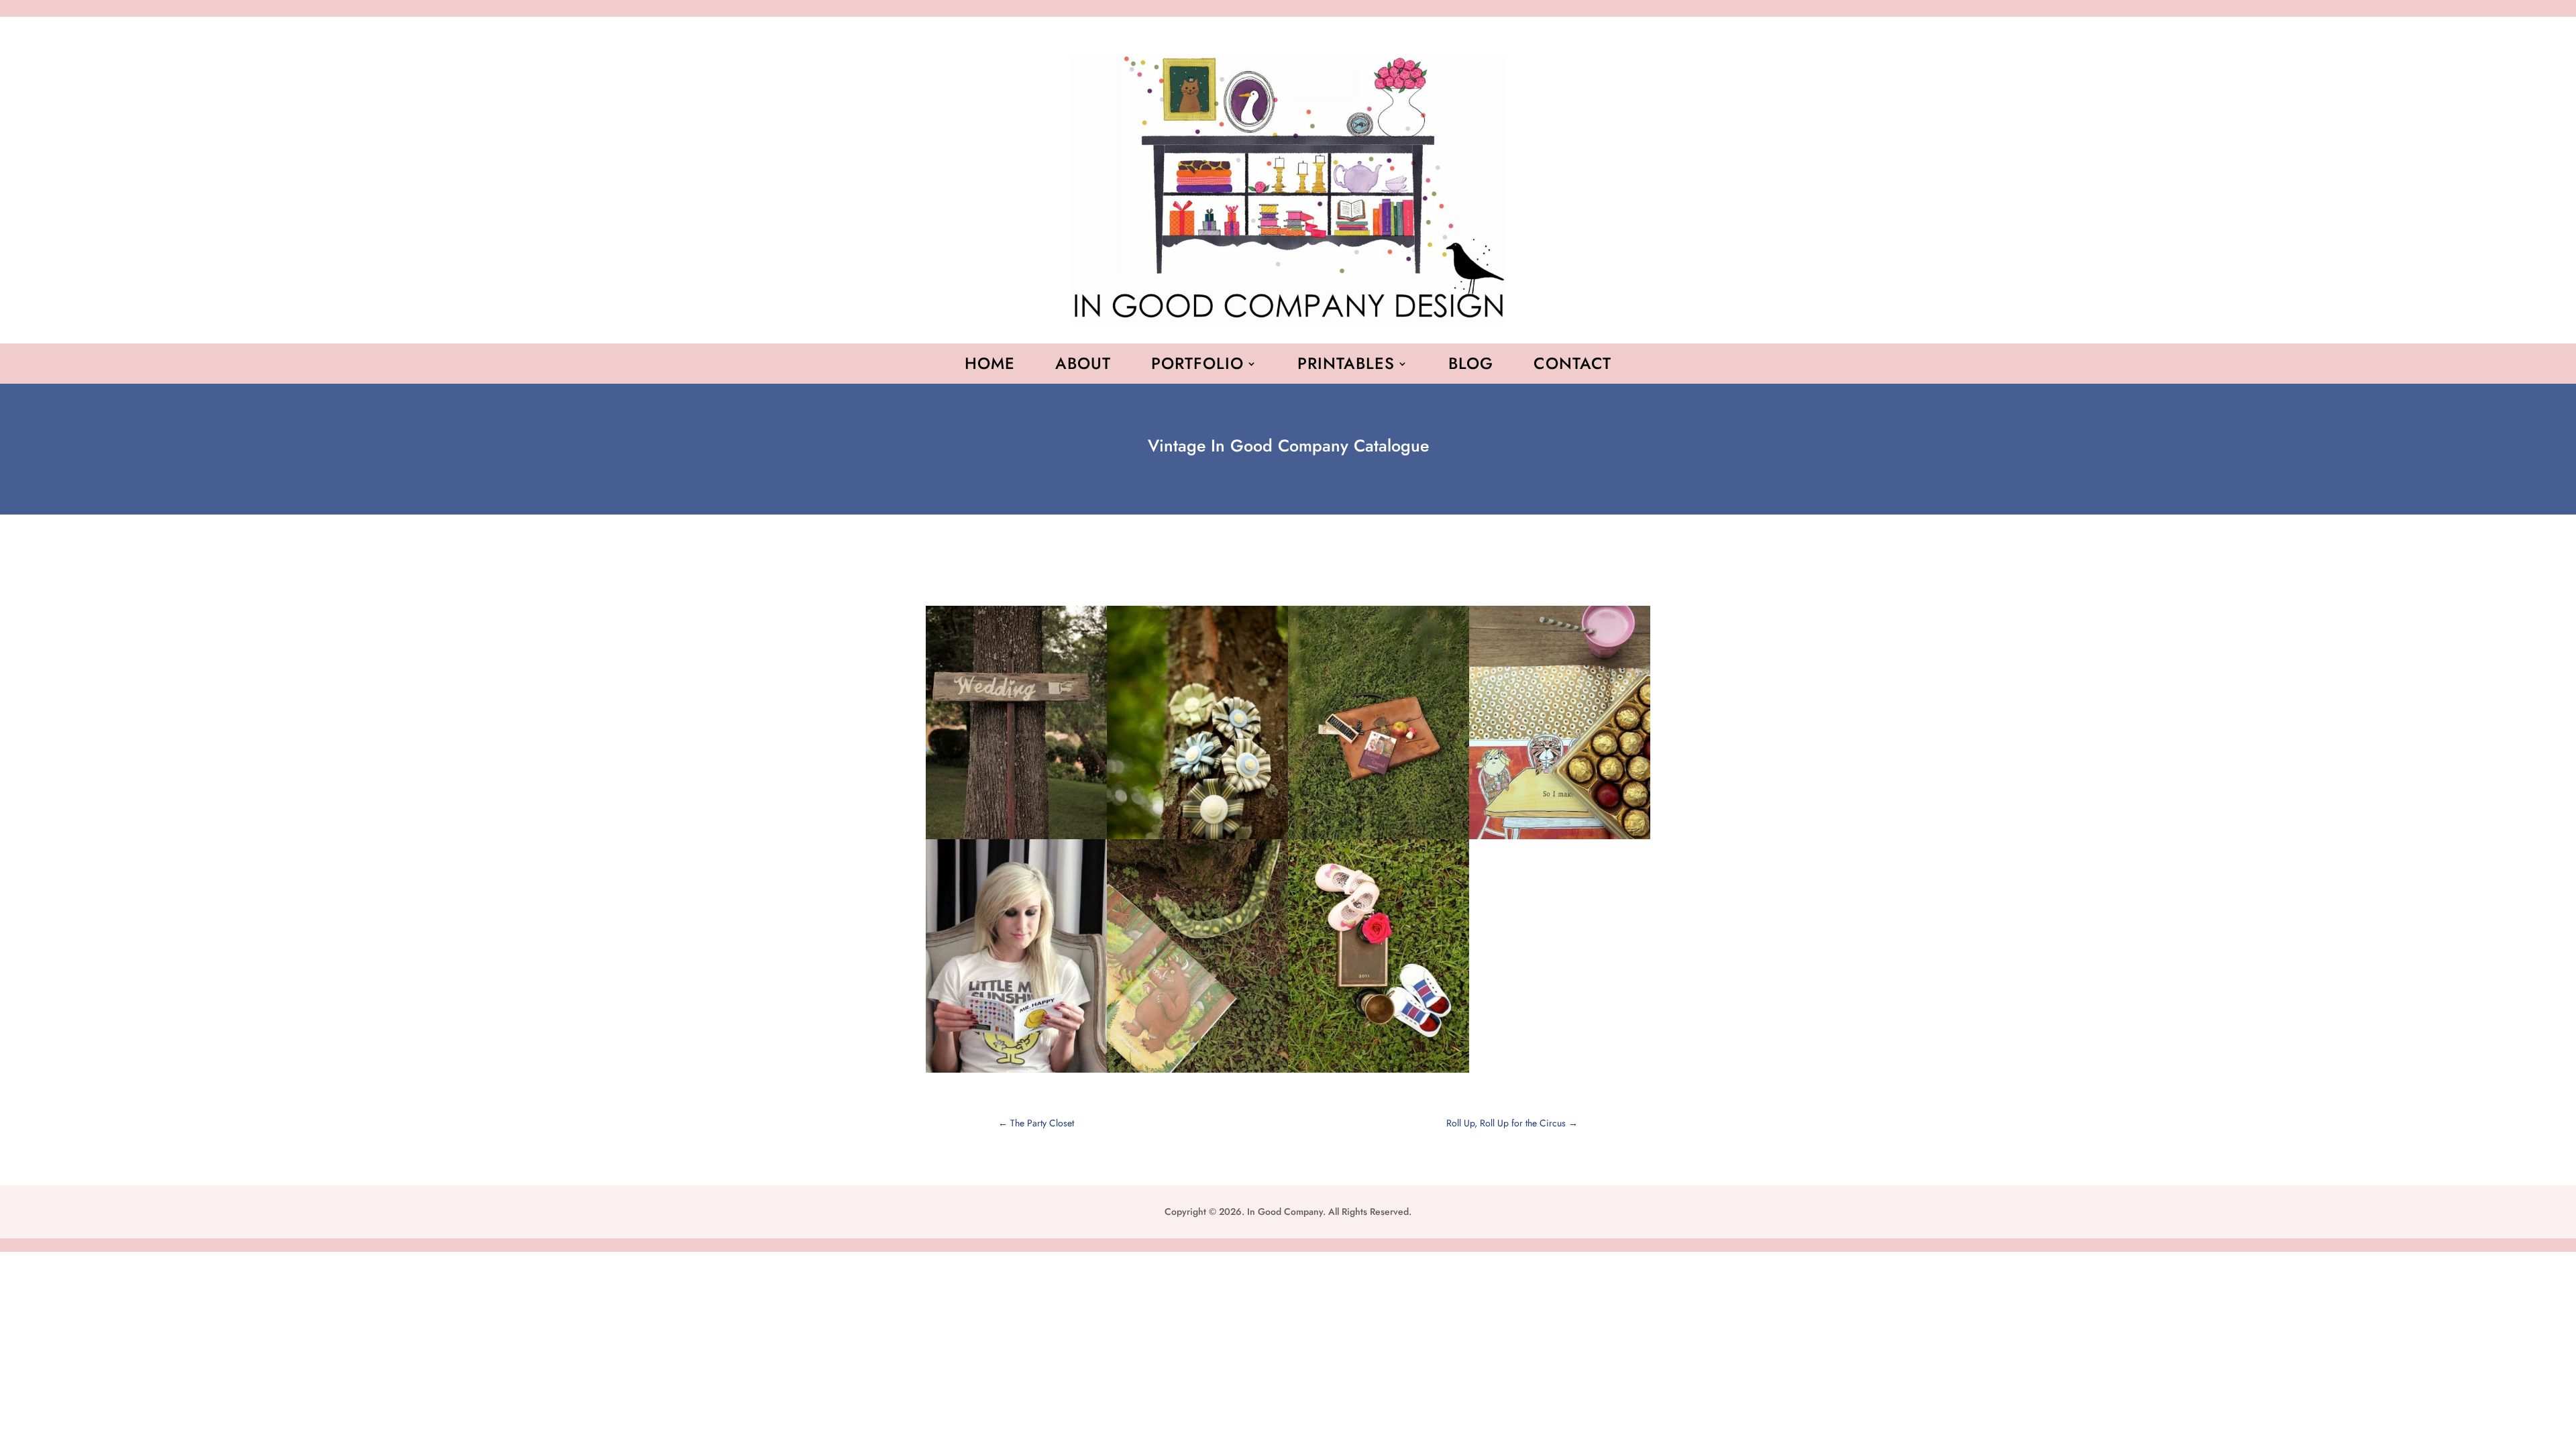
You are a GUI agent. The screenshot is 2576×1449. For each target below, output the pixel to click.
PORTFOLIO (1197, 366)
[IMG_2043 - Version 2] (1016, 1073)
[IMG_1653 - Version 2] (1560, 839)
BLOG (1471, 366)
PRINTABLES (1346, 366)
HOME (990, 366)
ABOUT (1083, 366)
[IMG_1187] (1197, 1073)
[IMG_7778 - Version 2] (1379, 1073)
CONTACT (1572, 366)
